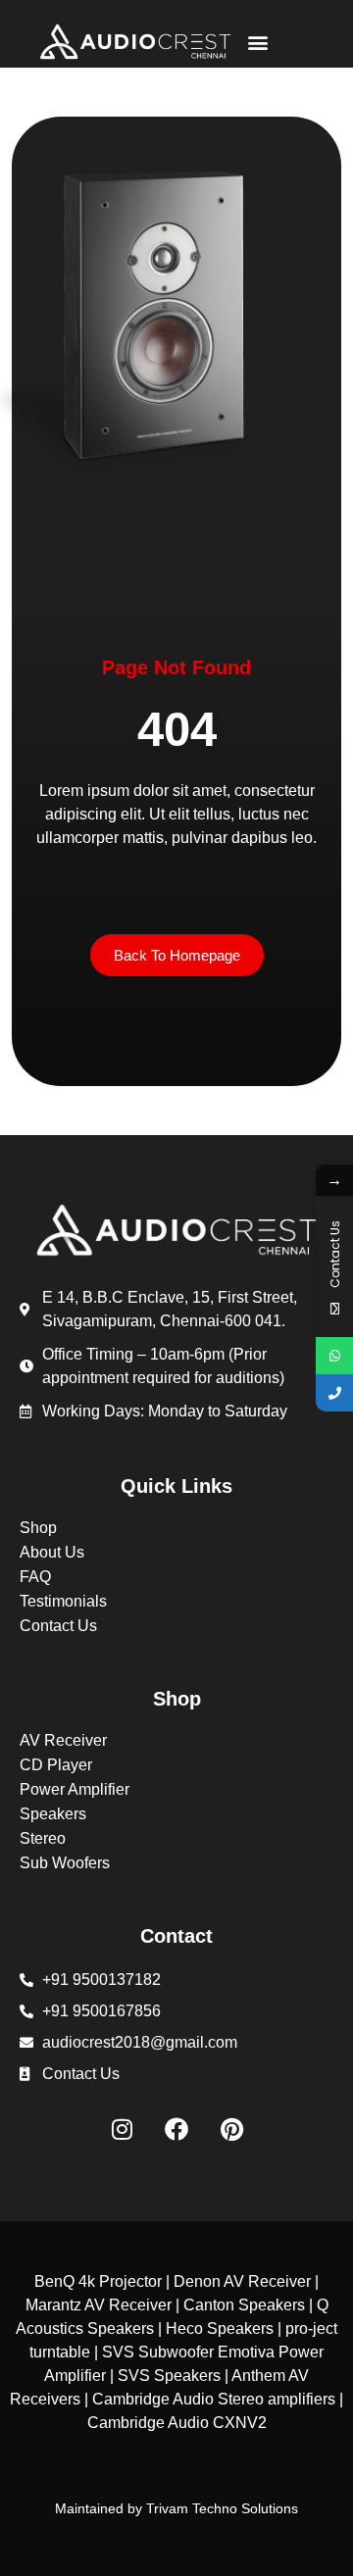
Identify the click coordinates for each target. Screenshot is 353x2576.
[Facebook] (176, 2129)
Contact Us (58, 1626)
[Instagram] (122, 2129)
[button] (257, 42)
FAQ (35, 1577)
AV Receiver (63, 1740)
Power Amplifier (75, 1789)
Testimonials (63, 1601)
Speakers (53, 1814)
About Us (52, 1552)
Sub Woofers (65, 1863)
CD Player (56, 1765)
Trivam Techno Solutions (222, 2508)
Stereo (43, 1838)
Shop (38, 1528)
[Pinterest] (231, 2129)
